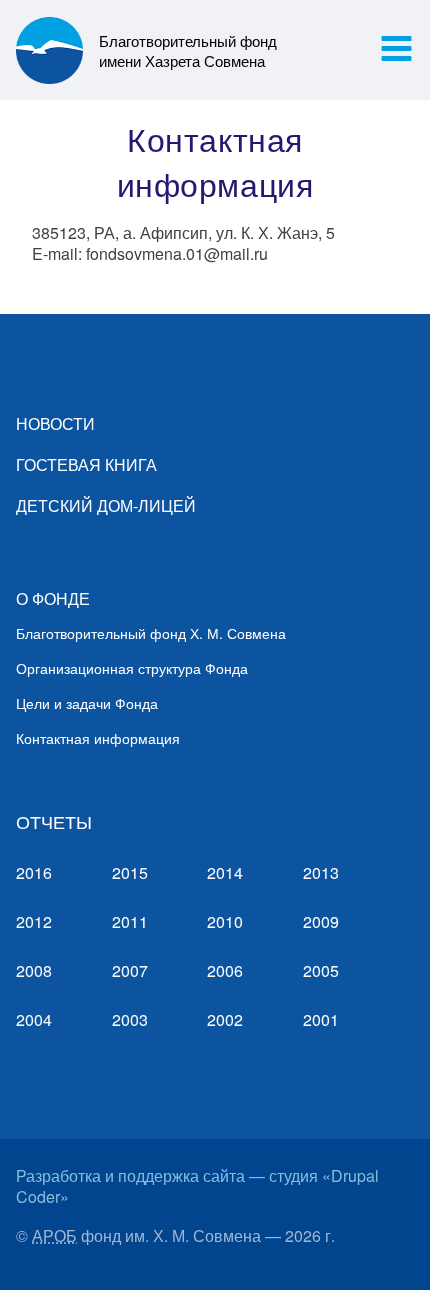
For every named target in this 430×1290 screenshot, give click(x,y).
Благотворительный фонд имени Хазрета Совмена (188, 50)
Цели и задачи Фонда (87, 703)
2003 (130, 1019)
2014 (225, 872)
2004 (34, 1019)
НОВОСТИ (55, 423)
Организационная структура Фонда (132, 668)
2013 (321, 872)
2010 (225, 921)
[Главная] (57, 50)
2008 (34, 970)
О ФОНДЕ (53, 598)
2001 (321, 1019)
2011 (130, 921)
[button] (396, 48)
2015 (130, 872)
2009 (321, 921)
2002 (225, 1019)
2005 (321, 970)
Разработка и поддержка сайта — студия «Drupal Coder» (197, 1186)
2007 (130, 970)
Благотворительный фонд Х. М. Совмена (151, 633)
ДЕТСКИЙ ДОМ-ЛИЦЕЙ (106, 505)
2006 (225, 970)
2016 (34, 872)
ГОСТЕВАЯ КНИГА (86, 464)
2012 (34, 921)
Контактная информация (98, 738)
